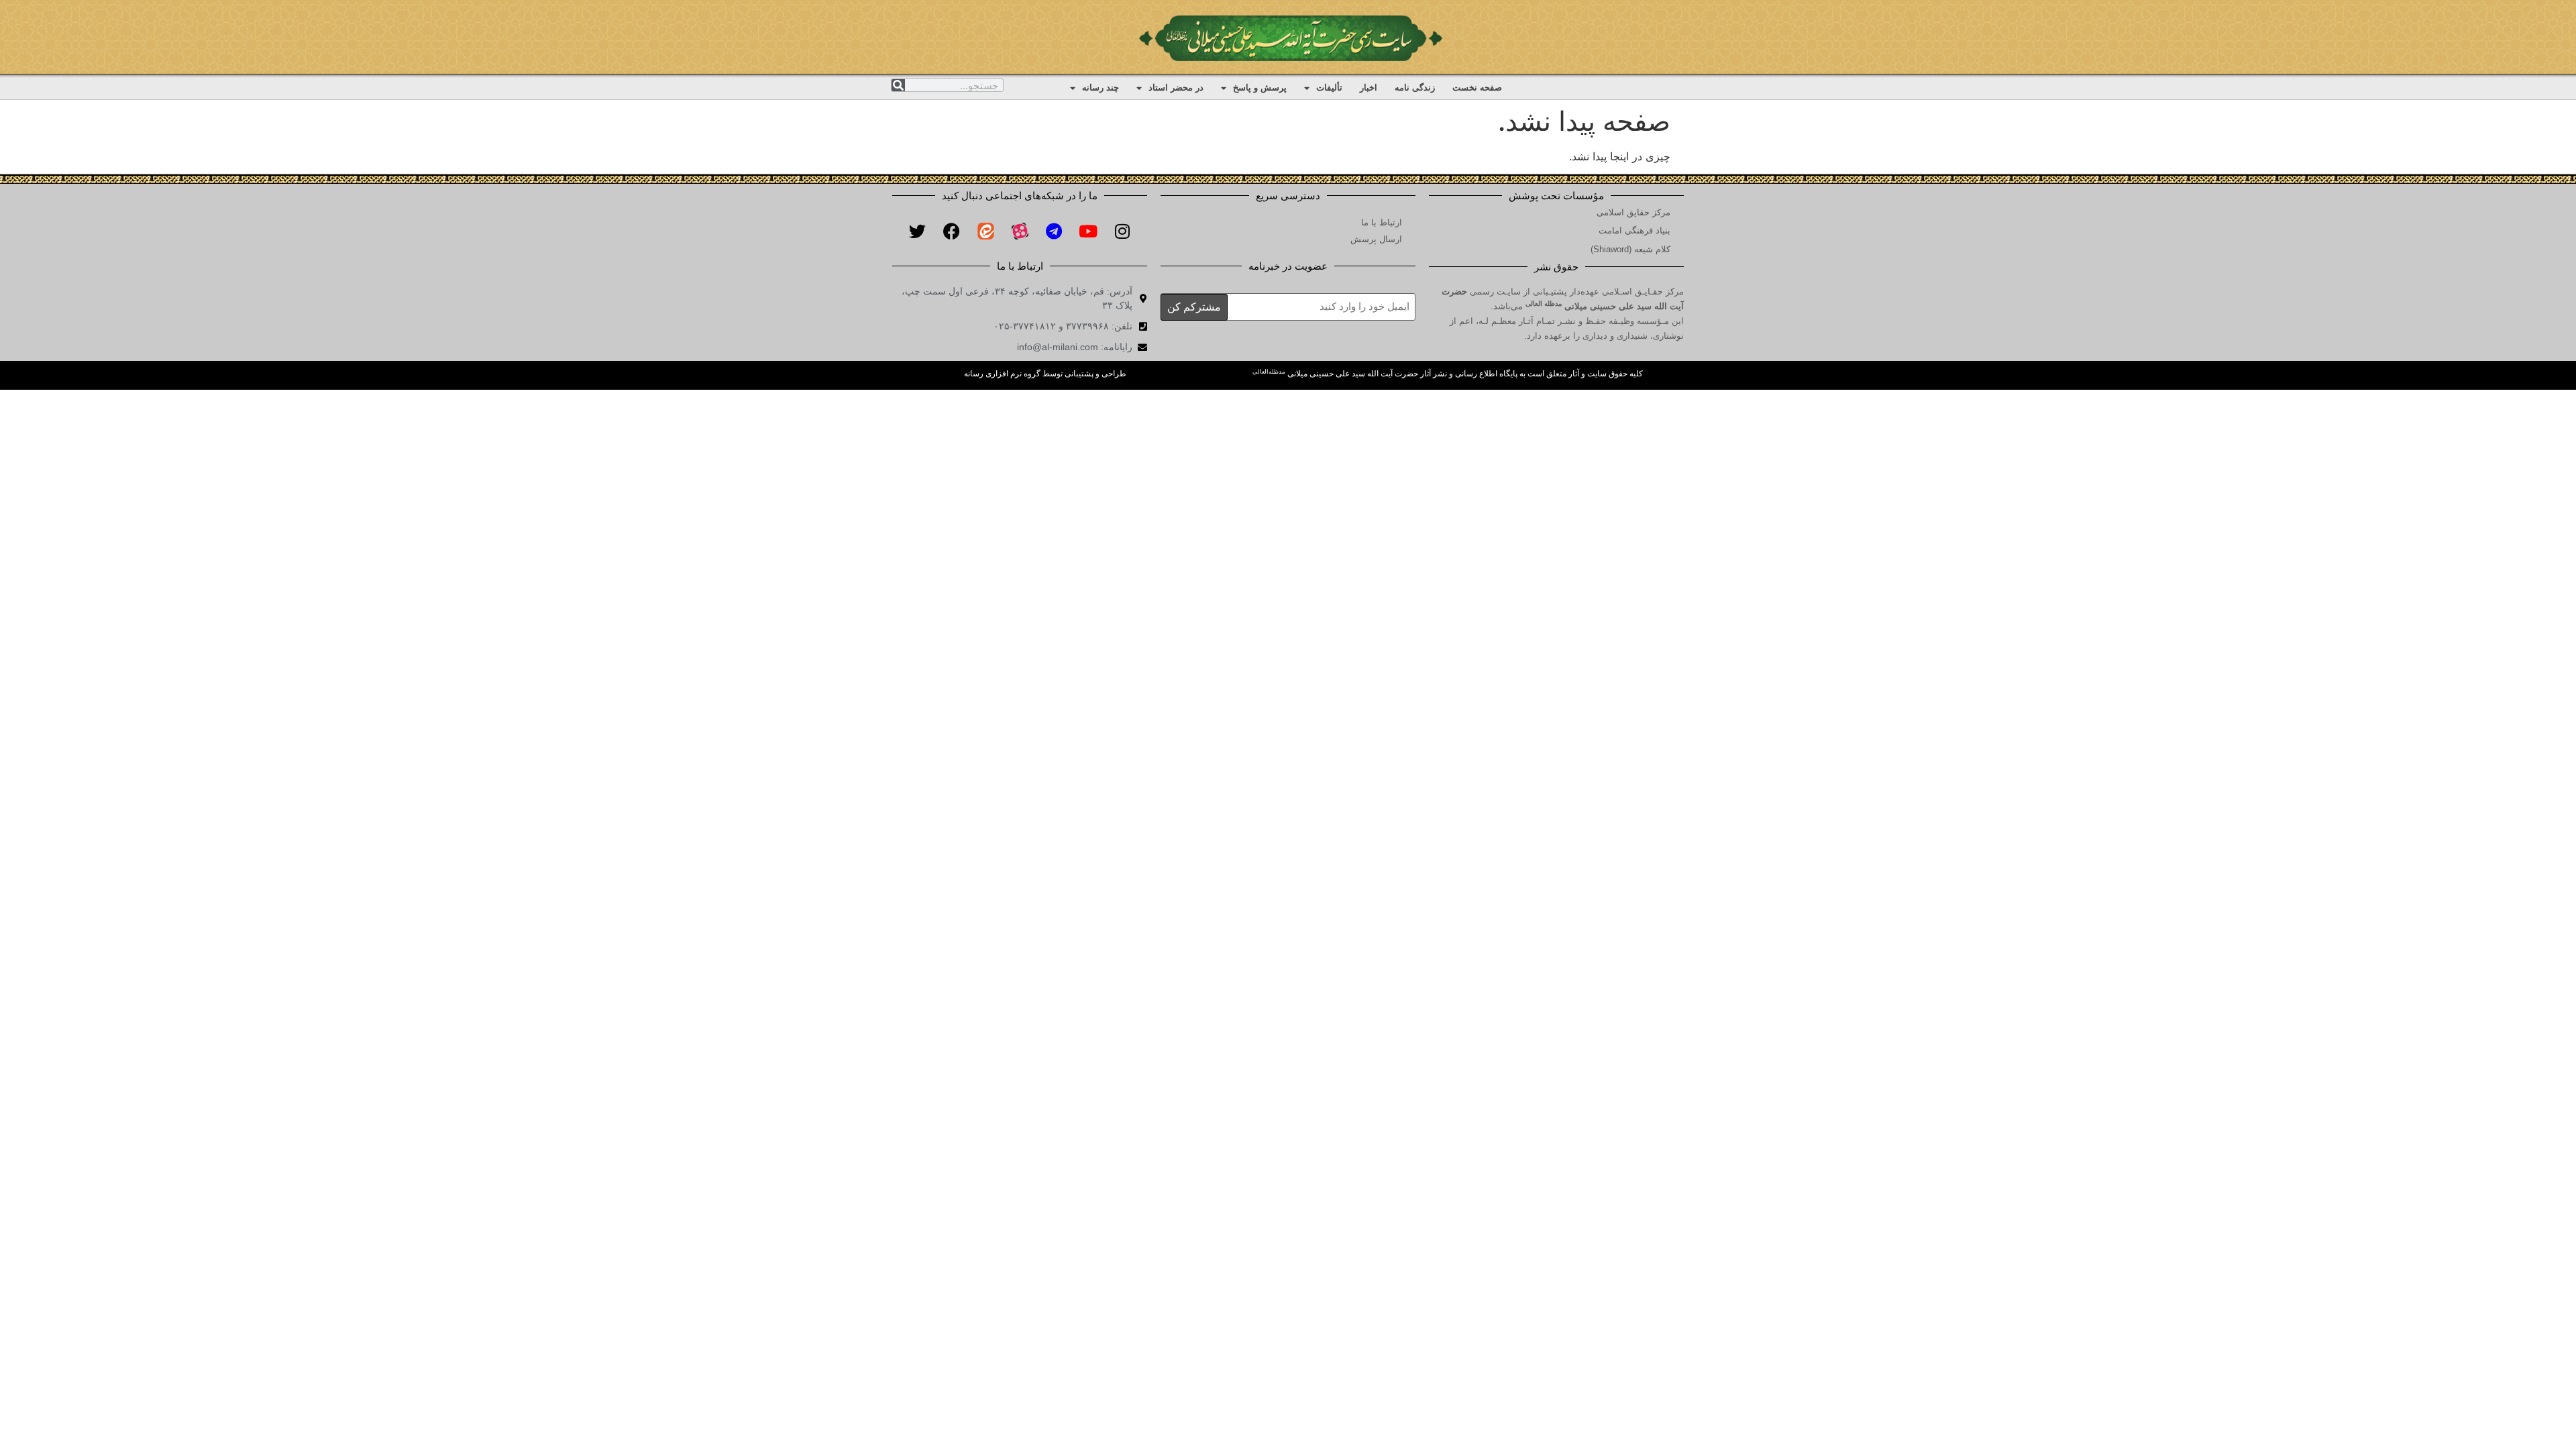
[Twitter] (917, 231)
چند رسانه (1101, 88)
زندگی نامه (1415, 88)
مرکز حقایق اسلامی (1633, 212)
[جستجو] (898, 85)
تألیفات (1329, 88)
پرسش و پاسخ (1260, 88)
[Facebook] (951, 231)
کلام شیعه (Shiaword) (1630, 249)
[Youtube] (1088, 231)
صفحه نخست (1477, 88)
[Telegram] (1054, 231)
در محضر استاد (1176, 88)
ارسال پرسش (1376, 239)
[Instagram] (1122, 231)
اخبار (1368, 88)
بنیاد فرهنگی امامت (1634, 230)
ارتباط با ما (1382, 222)
